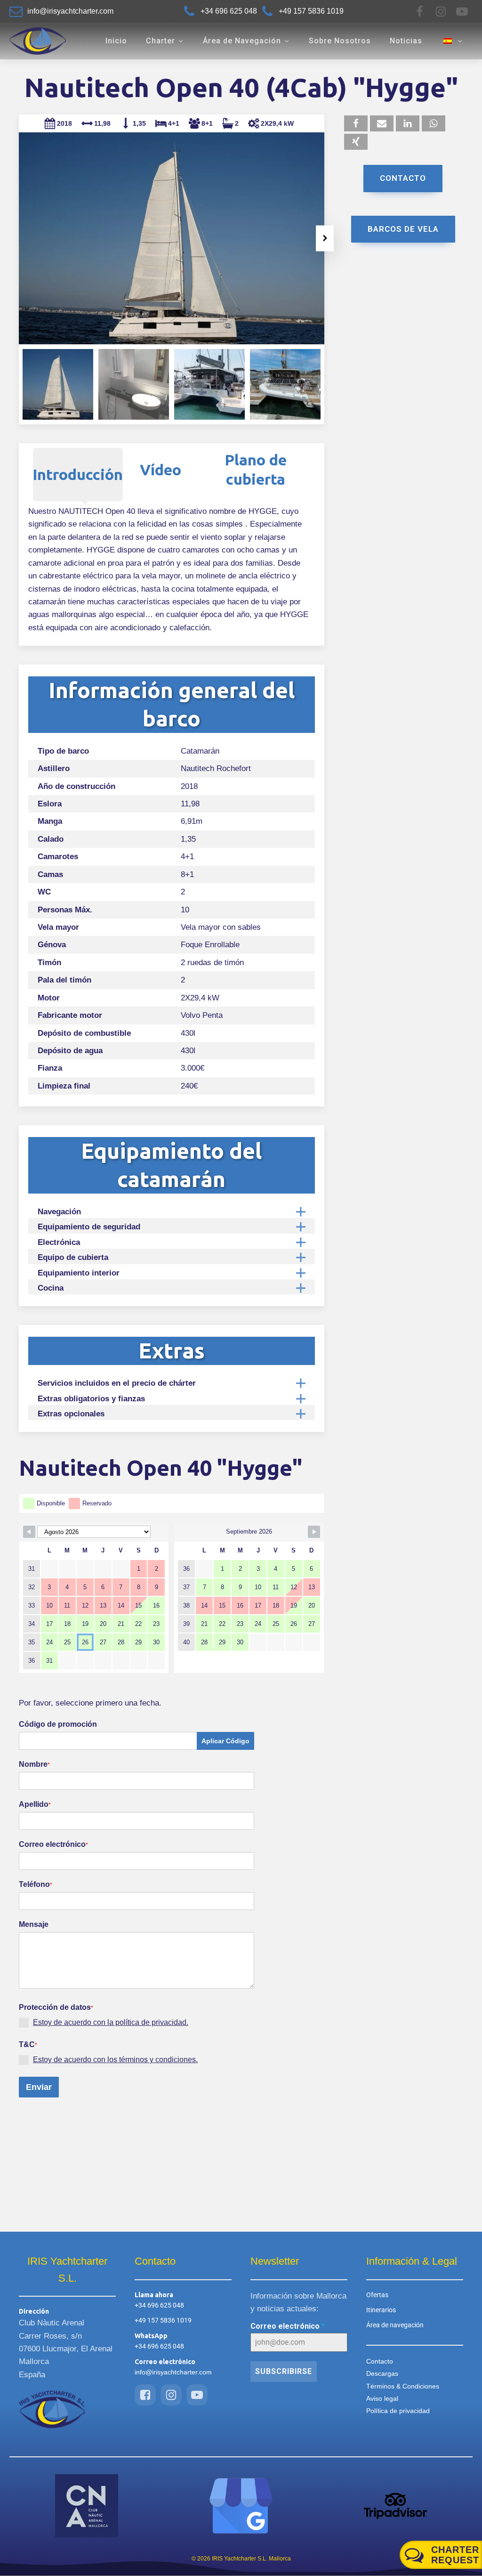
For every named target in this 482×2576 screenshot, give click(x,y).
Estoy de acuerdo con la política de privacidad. (111, 2022)
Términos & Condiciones (403, 2386)
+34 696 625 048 (159, 2305)
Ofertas (377, 2295)
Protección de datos (56, 2007)
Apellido (35, 1804)
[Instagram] (441, 12)
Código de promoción (58, 1724)
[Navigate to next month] (314, 1532)
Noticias (406, 41)
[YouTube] (462, 12)
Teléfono (36, 1884)
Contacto (403, 178)
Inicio (116, 41)
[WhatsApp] (434, 123)
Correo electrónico (53, 1844)
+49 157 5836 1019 (163, 2320)
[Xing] (356, 142)
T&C (28, 2044)
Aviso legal (382, 2398)
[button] (18, 238)
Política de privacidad (398, 2411)
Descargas (382, 2373)
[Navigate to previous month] (29, 1532)
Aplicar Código (225, 1741)
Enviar (39, 2087)
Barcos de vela (403, 229)
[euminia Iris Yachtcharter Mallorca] (241, 2506)
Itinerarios (381, 2310)
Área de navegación (395, 2325)
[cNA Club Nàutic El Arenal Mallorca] (87, 2506)
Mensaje (34, 1924)
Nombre (34, 1764)
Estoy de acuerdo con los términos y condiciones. (115, 2060)
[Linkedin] (408, 123)
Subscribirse (284, 2371)
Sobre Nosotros (340, 41)
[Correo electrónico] (382, 123)
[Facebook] (420, 12)
